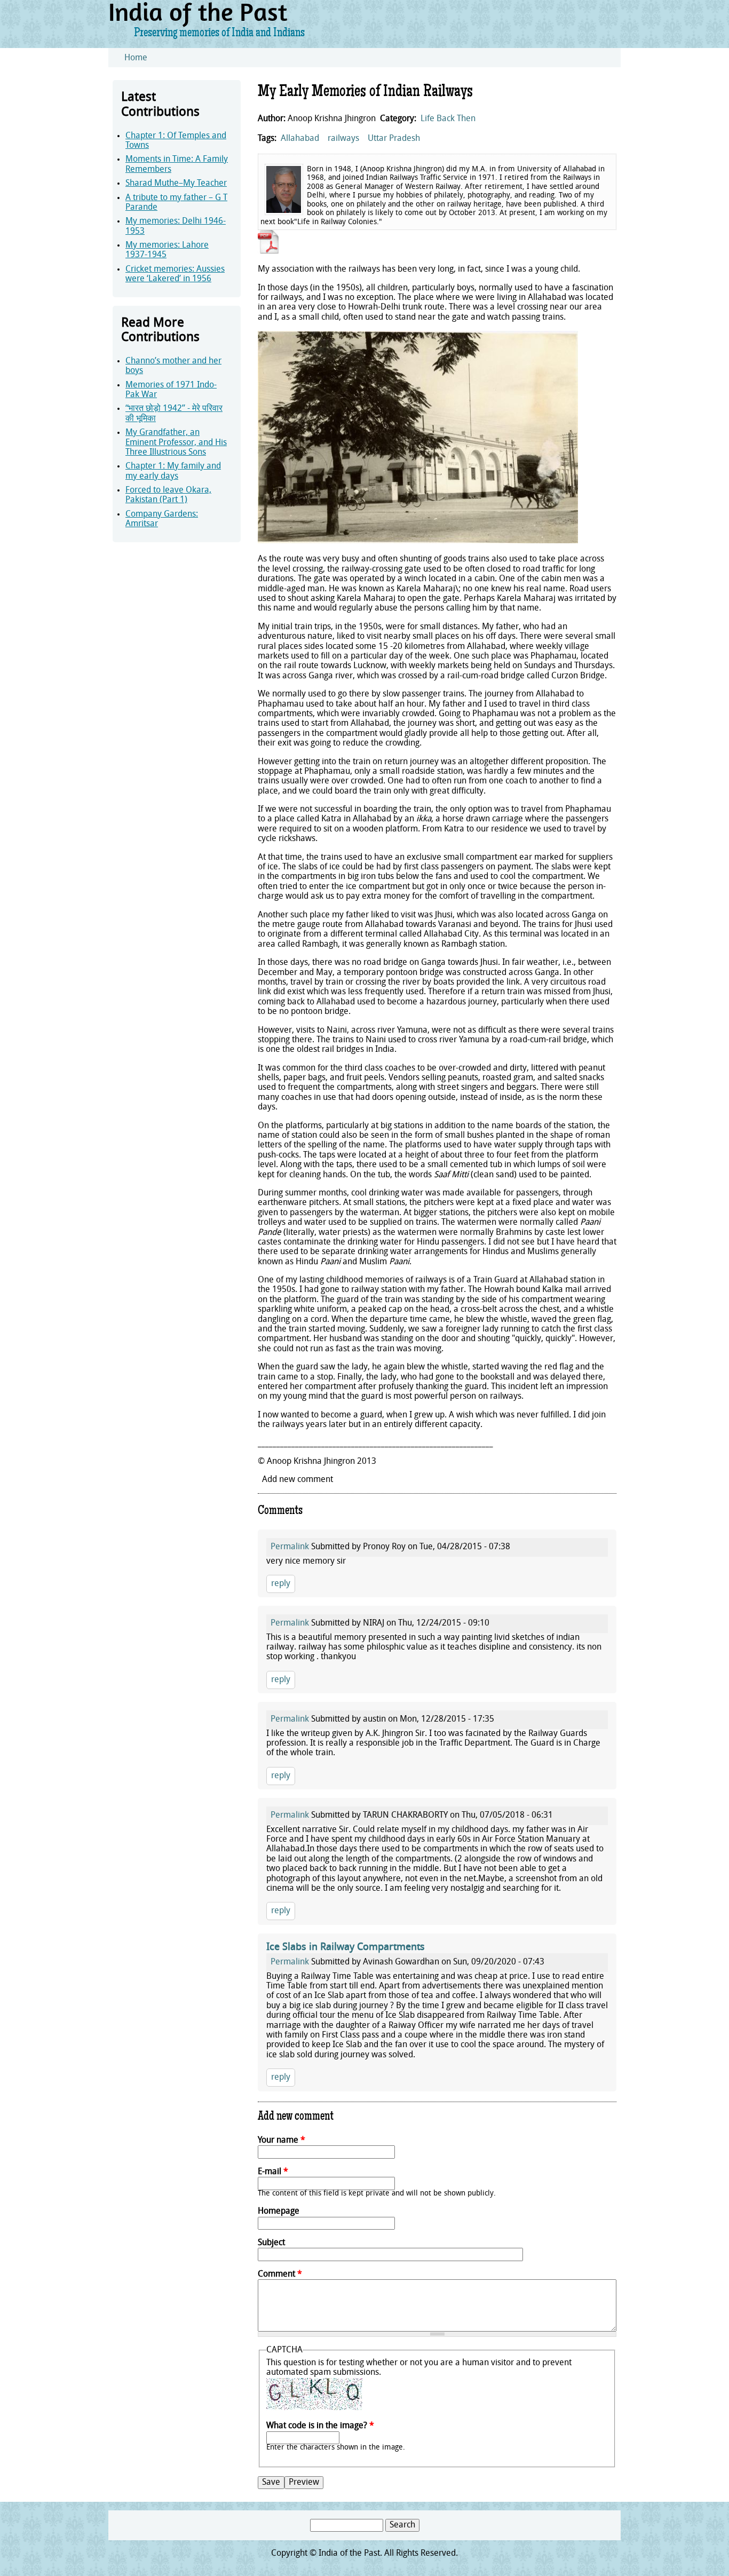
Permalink (290, 1547)
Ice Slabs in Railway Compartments (346, 1948)
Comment (280, 2274)
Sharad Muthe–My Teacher (176, 184)
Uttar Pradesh (394, 139)
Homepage (279, 2212)
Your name (282, 2141)
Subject (271, 2243)
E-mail (273, 2172)
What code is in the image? (320, 2426)
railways (343, 139)
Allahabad (300, 139)
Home (136, 58)
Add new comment (298, 1480)
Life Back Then (448, 119)
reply (281, 1584)
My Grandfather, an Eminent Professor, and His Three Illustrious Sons (176, 443)
